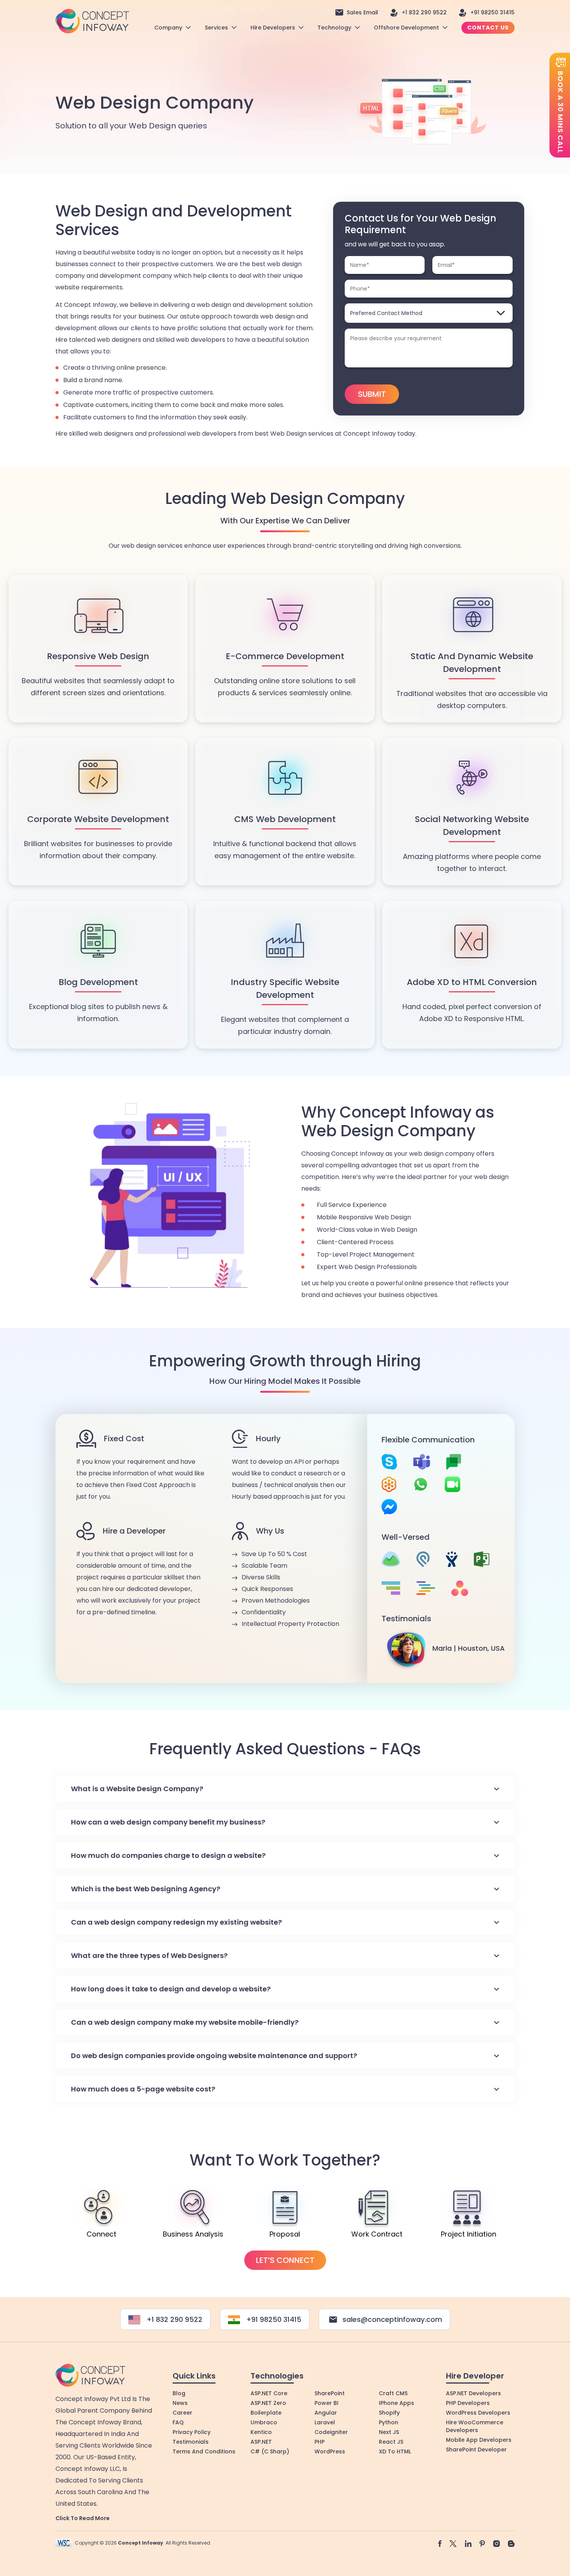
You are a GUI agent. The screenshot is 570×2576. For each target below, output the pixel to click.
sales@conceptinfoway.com (392, 2319)
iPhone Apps (396, 2403)
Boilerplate (266, 2413)
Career (182, 2413)
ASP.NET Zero (268, 2403)
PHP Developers (468, 2403)
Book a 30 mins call (560, 112)
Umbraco (264, 2422)
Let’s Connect (285, 2260)
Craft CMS (393, 2393)
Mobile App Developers (479, 2440)
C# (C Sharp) (270, 2451)
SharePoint (330, 2393)
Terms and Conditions (204, 2451)
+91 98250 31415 (492, 12)
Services (216, 28)
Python (389, 2422)
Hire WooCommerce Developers (475, 2426)
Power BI (326, 2403)
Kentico (261, 2432)
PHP (320, 2442)
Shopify (389, 2413)
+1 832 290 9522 (424, 12)
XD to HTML (395, 2451)
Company (168, 28)
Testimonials (191, 2442)
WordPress (330, 2451)
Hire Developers (273, 28)
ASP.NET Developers (473, 2393)
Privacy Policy (192, 2432)
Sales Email (362, 12)
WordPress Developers (478, 2413)
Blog (179, 2393)
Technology (334, 28)
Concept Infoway (141, 2543)
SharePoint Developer (476, 2450)
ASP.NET (261, 2442)
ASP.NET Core (269, 2393)
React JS (391, 2442)
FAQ (178, 2422)
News (180, 2403)
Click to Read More (83, 2518)
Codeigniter (331, 2432)
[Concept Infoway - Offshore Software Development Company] (92, 21)
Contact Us (488, 28)
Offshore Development (406, 28)
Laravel (325, 2422)
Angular (326, 2413)
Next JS (389, 2432)
